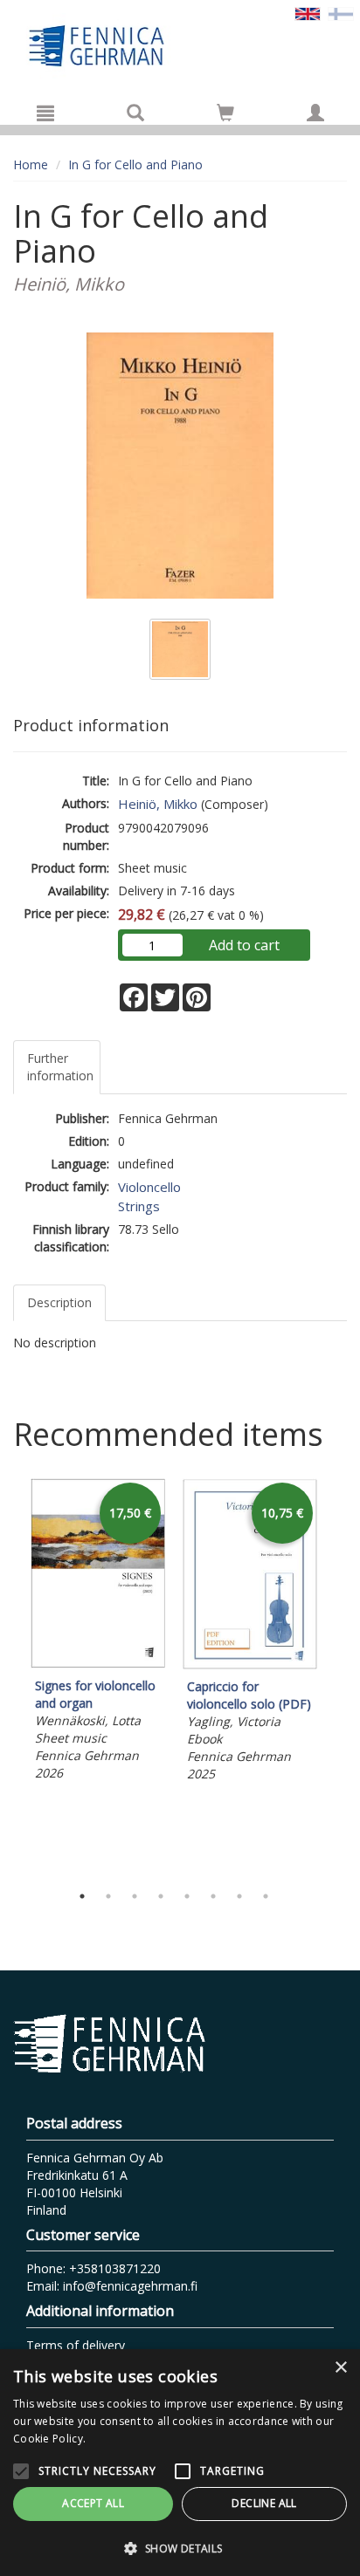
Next (338, 1676)
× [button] (340, 2368)
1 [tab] (82, 1896)
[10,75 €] (250, 1665)
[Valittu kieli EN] (308, 13)
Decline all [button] (264, 2503)
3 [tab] (135, 1896)
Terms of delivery (76, 2345)
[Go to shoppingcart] (225, 113)
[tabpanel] (98, 1632)
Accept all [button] (93, 2503)
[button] (180, 2548)
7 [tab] (239, 1896)
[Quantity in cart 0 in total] (225, 116)
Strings (139, 1206)
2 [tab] (108, 1896)
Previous (9, 1676)
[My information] (315, 113)
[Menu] (45, 113)
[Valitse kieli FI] (341, 13)
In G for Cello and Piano (135, 164)
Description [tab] (59, 1302)
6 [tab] (213, 1896)
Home (31, 164)
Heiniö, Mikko (158, 804)
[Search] (135, 113)
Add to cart (244, 945)
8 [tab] (266, 1896)
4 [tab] (161, 1896)
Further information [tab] (60, 1067)
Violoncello (149, 1187)
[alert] (180, 2463)
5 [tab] (187, 1896)
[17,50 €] (98, 1664)
